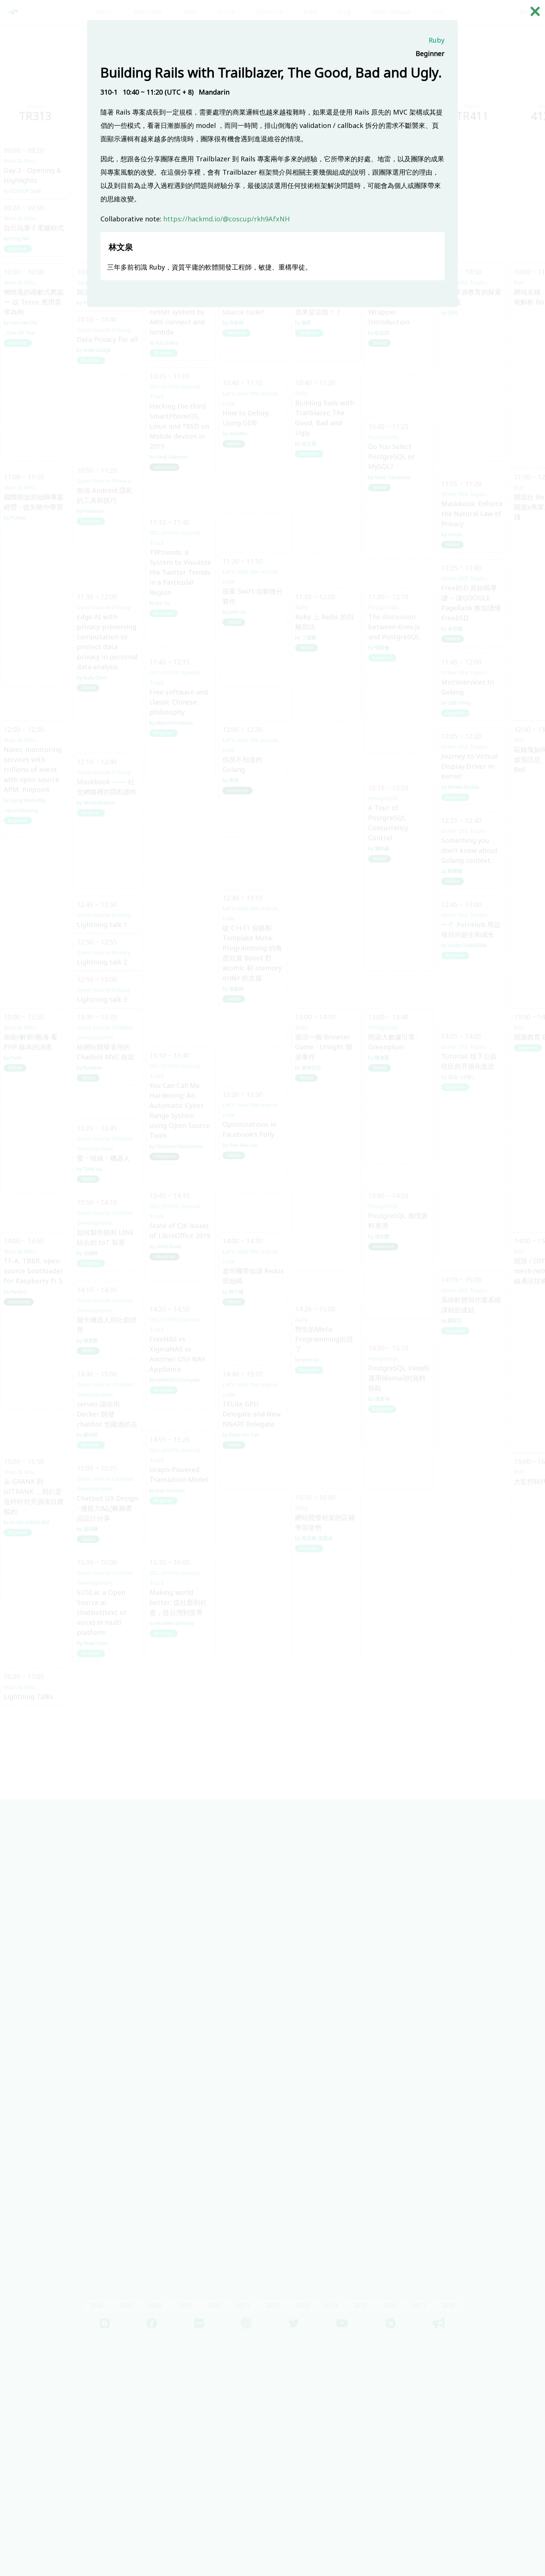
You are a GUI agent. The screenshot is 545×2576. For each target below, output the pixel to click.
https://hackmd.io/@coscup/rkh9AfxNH (227, 219)
